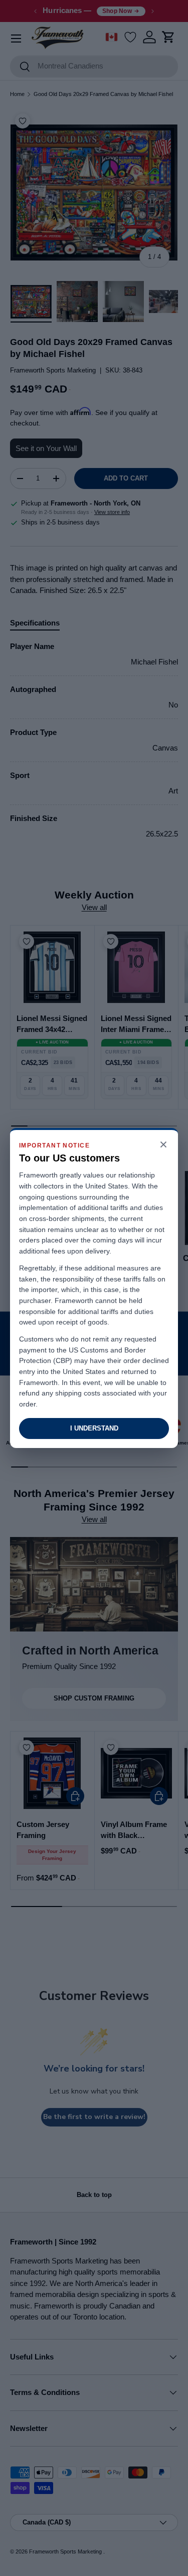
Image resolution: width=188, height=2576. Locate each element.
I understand (94, 1428)
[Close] (163, 1145)
